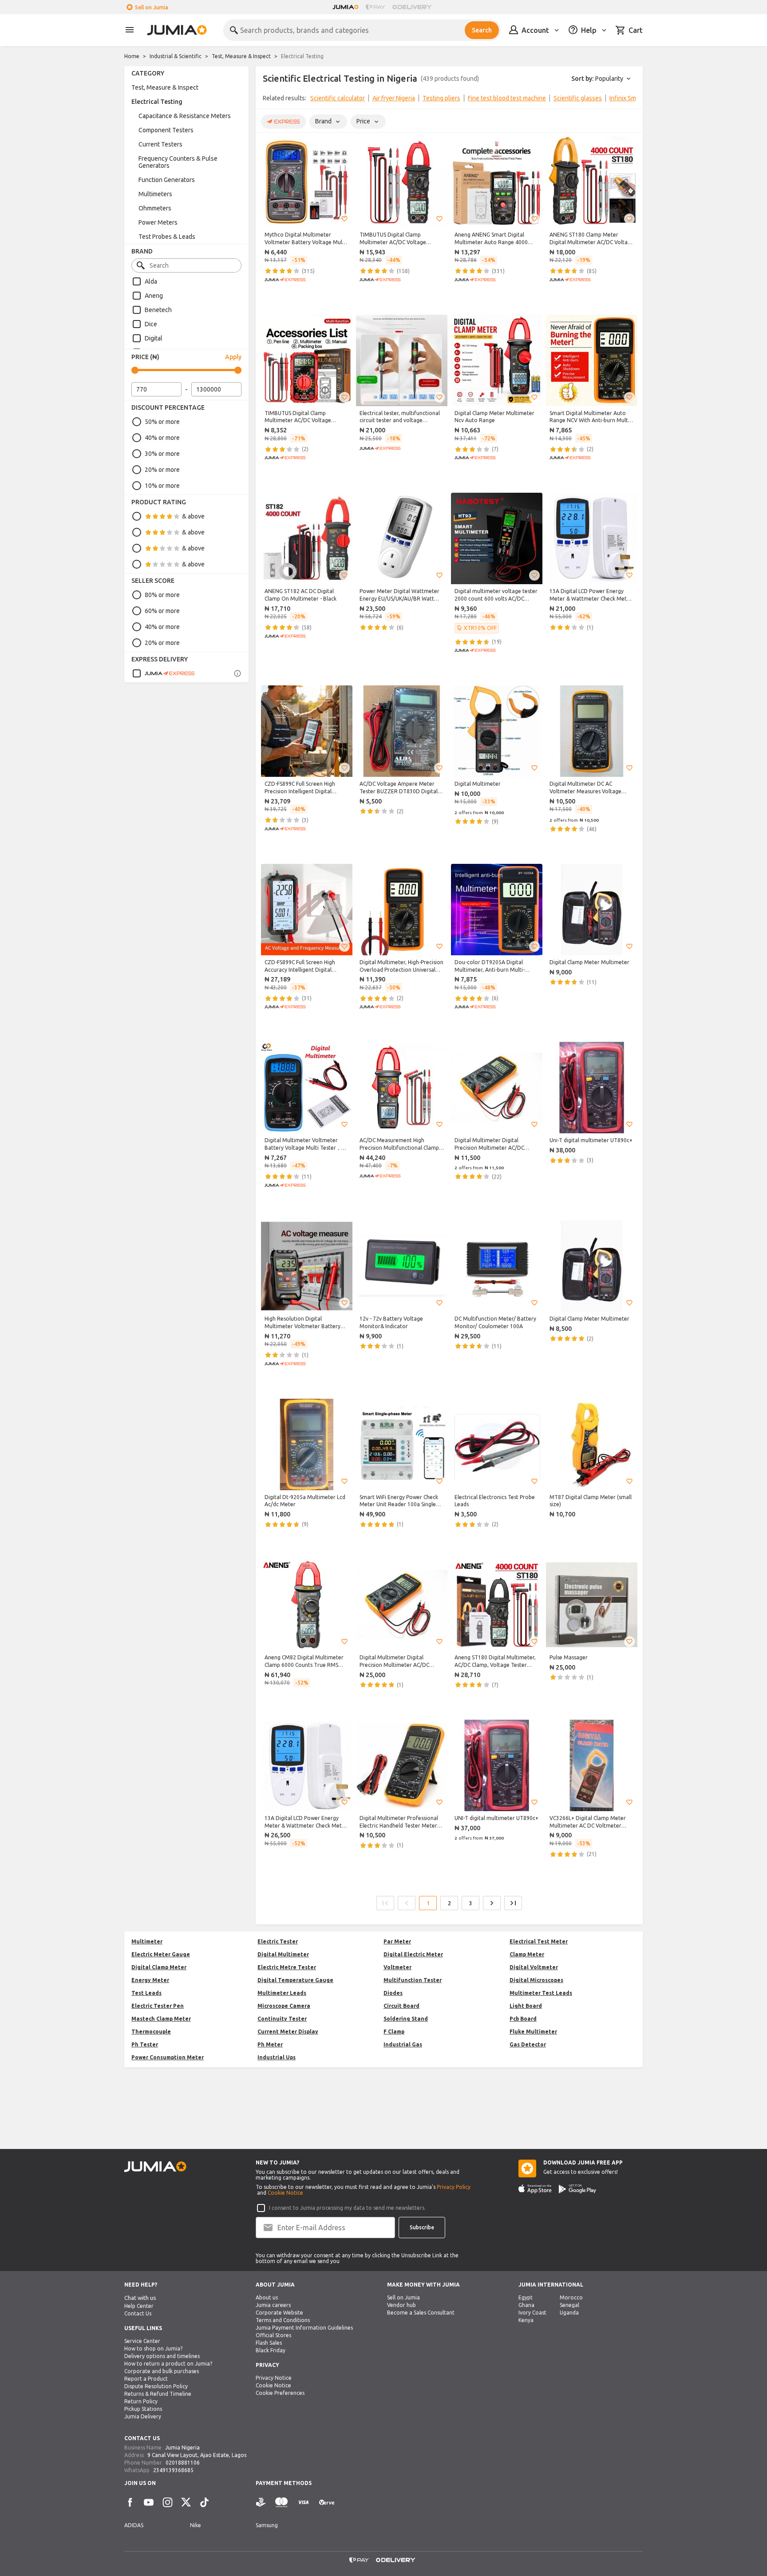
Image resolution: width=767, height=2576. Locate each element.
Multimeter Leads (282, 1993)
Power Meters (158, 222)
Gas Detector (528, 2044)
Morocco (571, 2297)
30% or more (162, 454)
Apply (233, 357)
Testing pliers (441, 98)
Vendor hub (401, 2305)
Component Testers (166, 130)
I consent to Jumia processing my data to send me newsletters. (347, 2208)
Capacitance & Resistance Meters (185, 116)
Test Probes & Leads (167, 237)
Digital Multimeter (283, 1954)
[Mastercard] (281, 2503)
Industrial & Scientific (176, 56)
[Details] (237, 673)
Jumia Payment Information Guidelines (304, 2328)
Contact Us (138, 2313)
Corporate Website (279, 2313)
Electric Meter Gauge (161, 1954)
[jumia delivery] (413, 7)
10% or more (162, 486)
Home (132, 56)
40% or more (162, 438)
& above (193, 516)
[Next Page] (492, 1903)
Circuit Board (401, 2006)
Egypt (526, 2297)
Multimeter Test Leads (541, 1993)
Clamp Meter (527, 1954)
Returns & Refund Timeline (158, 2394)
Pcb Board (523, 2019)
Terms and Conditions (283, 2320)
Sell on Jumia (152, 7)
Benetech (158, 310)
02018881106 (183, 2463)
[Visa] (303, 2503)
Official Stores (273, 2335)
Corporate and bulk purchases (162, 2371)
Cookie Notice (285, 2193)
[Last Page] (513, 1903)
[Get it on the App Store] (535, 2189)
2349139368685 (173, 2470)
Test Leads (146, 1993)
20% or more (162, 470)
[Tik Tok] (205, 2502)
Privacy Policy (454, 2187)
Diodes (393, 1993)
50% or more (162, 422)
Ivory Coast (532, 2313)
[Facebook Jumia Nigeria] (130, 2502)
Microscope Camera (284, 2006)
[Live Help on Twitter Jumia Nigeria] (186, 2502)
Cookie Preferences (280, 2393)
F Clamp (394, 2032)
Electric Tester (278, 1941)
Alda (151, 281)
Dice (151, 324)
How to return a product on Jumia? (168, 2364)
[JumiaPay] (376, 7)
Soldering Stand (406, 2019)
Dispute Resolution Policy (156, 2386)
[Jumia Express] (163, 673)
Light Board (526, 2006)
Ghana (526, 2305)
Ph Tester (145, 2044)
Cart (636, 30)
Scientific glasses (578, 98)
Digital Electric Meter (413, 1954)
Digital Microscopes (536, 1980)
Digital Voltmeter (534, 1967)
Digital (154, 338)
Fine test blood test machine (507, 98)
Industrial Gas (403, 2044)
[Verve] (327, 2503)
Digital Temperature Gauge (295, 1980)
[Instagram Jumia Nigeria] (167, 2502)
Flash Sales (269, 2343)
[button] (344, 219)
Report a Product (146, 2379)
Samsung (267, 2525)
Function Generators (167, 180)
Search (482, 30)
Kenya (526, 2320)
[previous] (268, 100)
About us (267, 2297)
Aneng (154, 296)
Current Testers (160, 144)
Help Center (139, 2306)
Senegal (569, 2305)
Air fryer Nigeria (394, 98)
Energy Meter (150, 1980)
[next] (630, 100)
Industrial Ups (277, 2057)
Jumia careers (273, 2305)
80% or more (162, 595)
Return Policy (141, 2401)
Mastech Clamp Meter (161, 2019)
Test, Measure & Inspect (241, 56)
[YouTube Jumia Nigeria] (149, 2502)
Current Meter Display (288, 2032)
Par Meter (397, 1941)
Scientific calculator (338, 98)
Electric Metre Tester (287, 1967)
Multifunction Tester (413, 1980)
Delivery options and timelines (162, 2356)
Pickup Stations (143, 2409)
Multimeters (155, 194)
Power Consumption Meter (168, 2057)
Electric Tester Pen (158, 2006)
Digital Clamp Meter (159, 1967)
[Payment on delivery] (261, 2503)
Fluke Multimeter (533, 2032)
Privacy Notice (274, 2378)
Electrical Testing (157, 102)
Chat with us (140, 2298)
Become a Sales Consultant (421, 2313)
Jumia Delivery (143, 2416)
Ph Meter (270, 2044)
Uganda (569, 2313)
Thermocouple (151, 2032)
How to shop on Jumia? (153, 2348)
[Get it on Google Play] (577, 2189)
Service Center (142, 2341)
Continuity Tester (282, 2019)
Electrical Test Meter (539, 1941)
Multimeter (147, 1941)
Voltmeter (397, 1967)
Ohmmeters (155, 208)
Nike (196, 2525)
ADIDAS (134, 2525)
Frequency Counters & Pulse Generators (178, 162)
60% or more (162, 611)
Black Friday (271, 2350)
